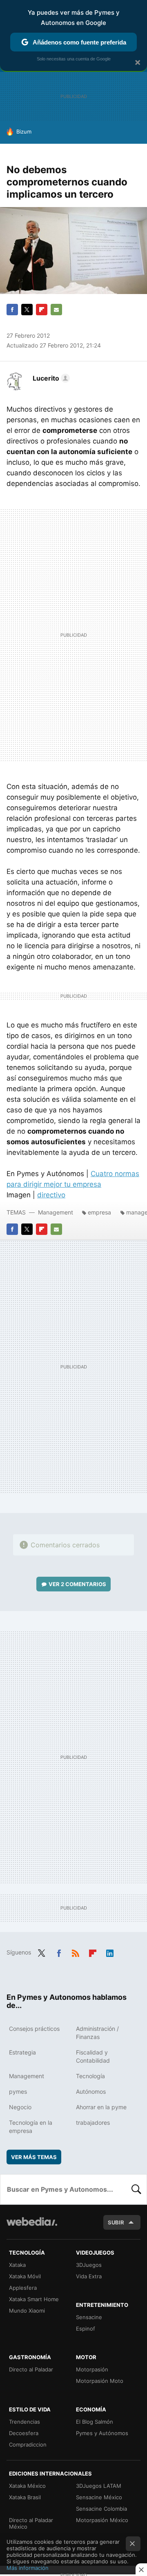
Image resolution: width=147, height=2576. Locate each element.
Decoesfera (24, 2433)
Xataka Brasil (25, 2497)
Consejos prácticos (34, 2029)
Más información (28, 2568)
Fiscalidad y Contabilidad (93, 2056)
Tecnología (90, 2076)
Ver (77, 1584)
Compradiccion (28, 2445)
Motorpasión (92, 2369)
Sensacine (89, 2317)
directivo (51, 1195)
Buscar (136, 2189)
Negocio (20, 2107)
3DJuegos (89, 2265)
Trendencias (24, 2422)
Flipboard (42, 310)
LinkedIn (110, 1952)
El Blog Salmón (95, 2422)
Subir (116, 2222)
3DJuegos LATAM (99, 2486)
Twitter (27, 310)
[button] (50, 378)
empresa (99, 1212)
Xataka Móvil (25, 2276)
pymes (18, 2091)
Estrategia (22, 2052)
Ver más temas (34, 2157)
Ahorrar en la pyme (101, 2107)
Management (56, 1212)
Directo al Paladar (31, 2369)
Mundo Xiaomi (27, 2311)
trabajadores (93, 2123)
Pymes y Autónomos (102, 2433)
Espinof (86, 2329)
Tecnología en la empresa (31, 2127)
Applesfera (23, 2288)
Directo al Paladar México (31, 2523)
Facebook (12, 310)
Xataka (17, 2265)
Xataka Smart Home (34, 2299)
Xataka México (27, 2486)
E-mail (56, 310)
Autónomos (91, 2091)
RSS (76, 1952)
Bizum (24, 131)
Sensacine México (99, 2497)
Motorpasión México (102, 2520)
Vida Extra (89, 2276)
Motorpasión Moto (100, 2381)
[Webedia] (32, 2227)
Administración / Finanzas (97, 2033)
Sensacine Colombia (101, 2509)
